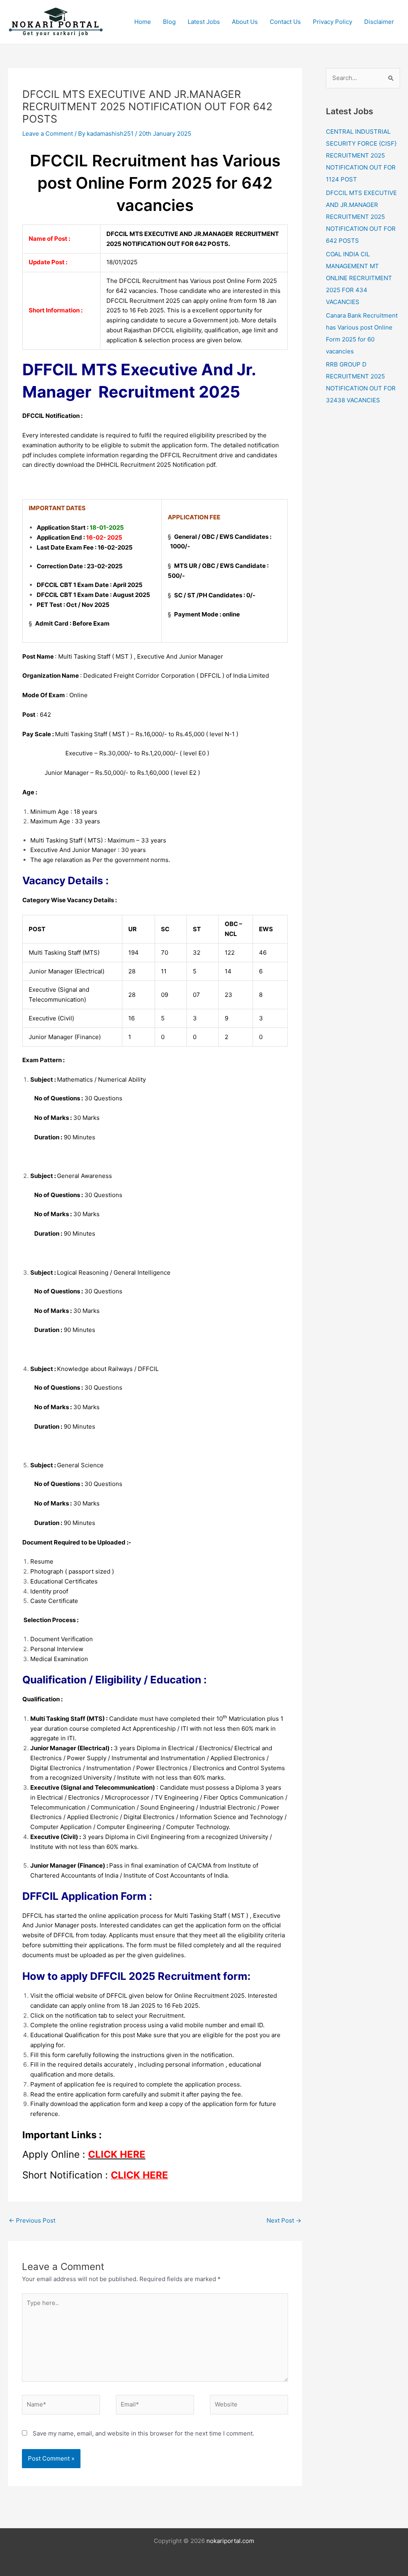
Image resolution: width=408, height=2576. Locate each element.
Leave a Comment (48, 134)
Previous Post (32, 2220)
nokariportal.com (230, 2541)
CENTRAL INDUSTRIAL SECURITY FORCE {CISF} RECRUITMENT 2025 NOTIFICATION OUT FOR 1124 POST (361, 155)
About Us (245, 22)
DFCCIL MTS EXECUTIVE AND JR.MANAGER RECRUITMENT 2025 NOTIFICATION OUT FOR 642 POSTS (361, 217)
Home (143, 22)
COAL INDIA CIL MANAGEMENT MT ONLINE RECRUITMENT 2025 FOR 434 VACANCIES (359, 278)
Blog (169, 22)
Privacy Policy (332, 22)
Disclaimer (379, 22)
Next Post (284, 2220)
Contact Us (285, 22)
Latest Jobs (204, 22)
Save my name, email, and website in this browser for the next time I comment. (143, 2433)
